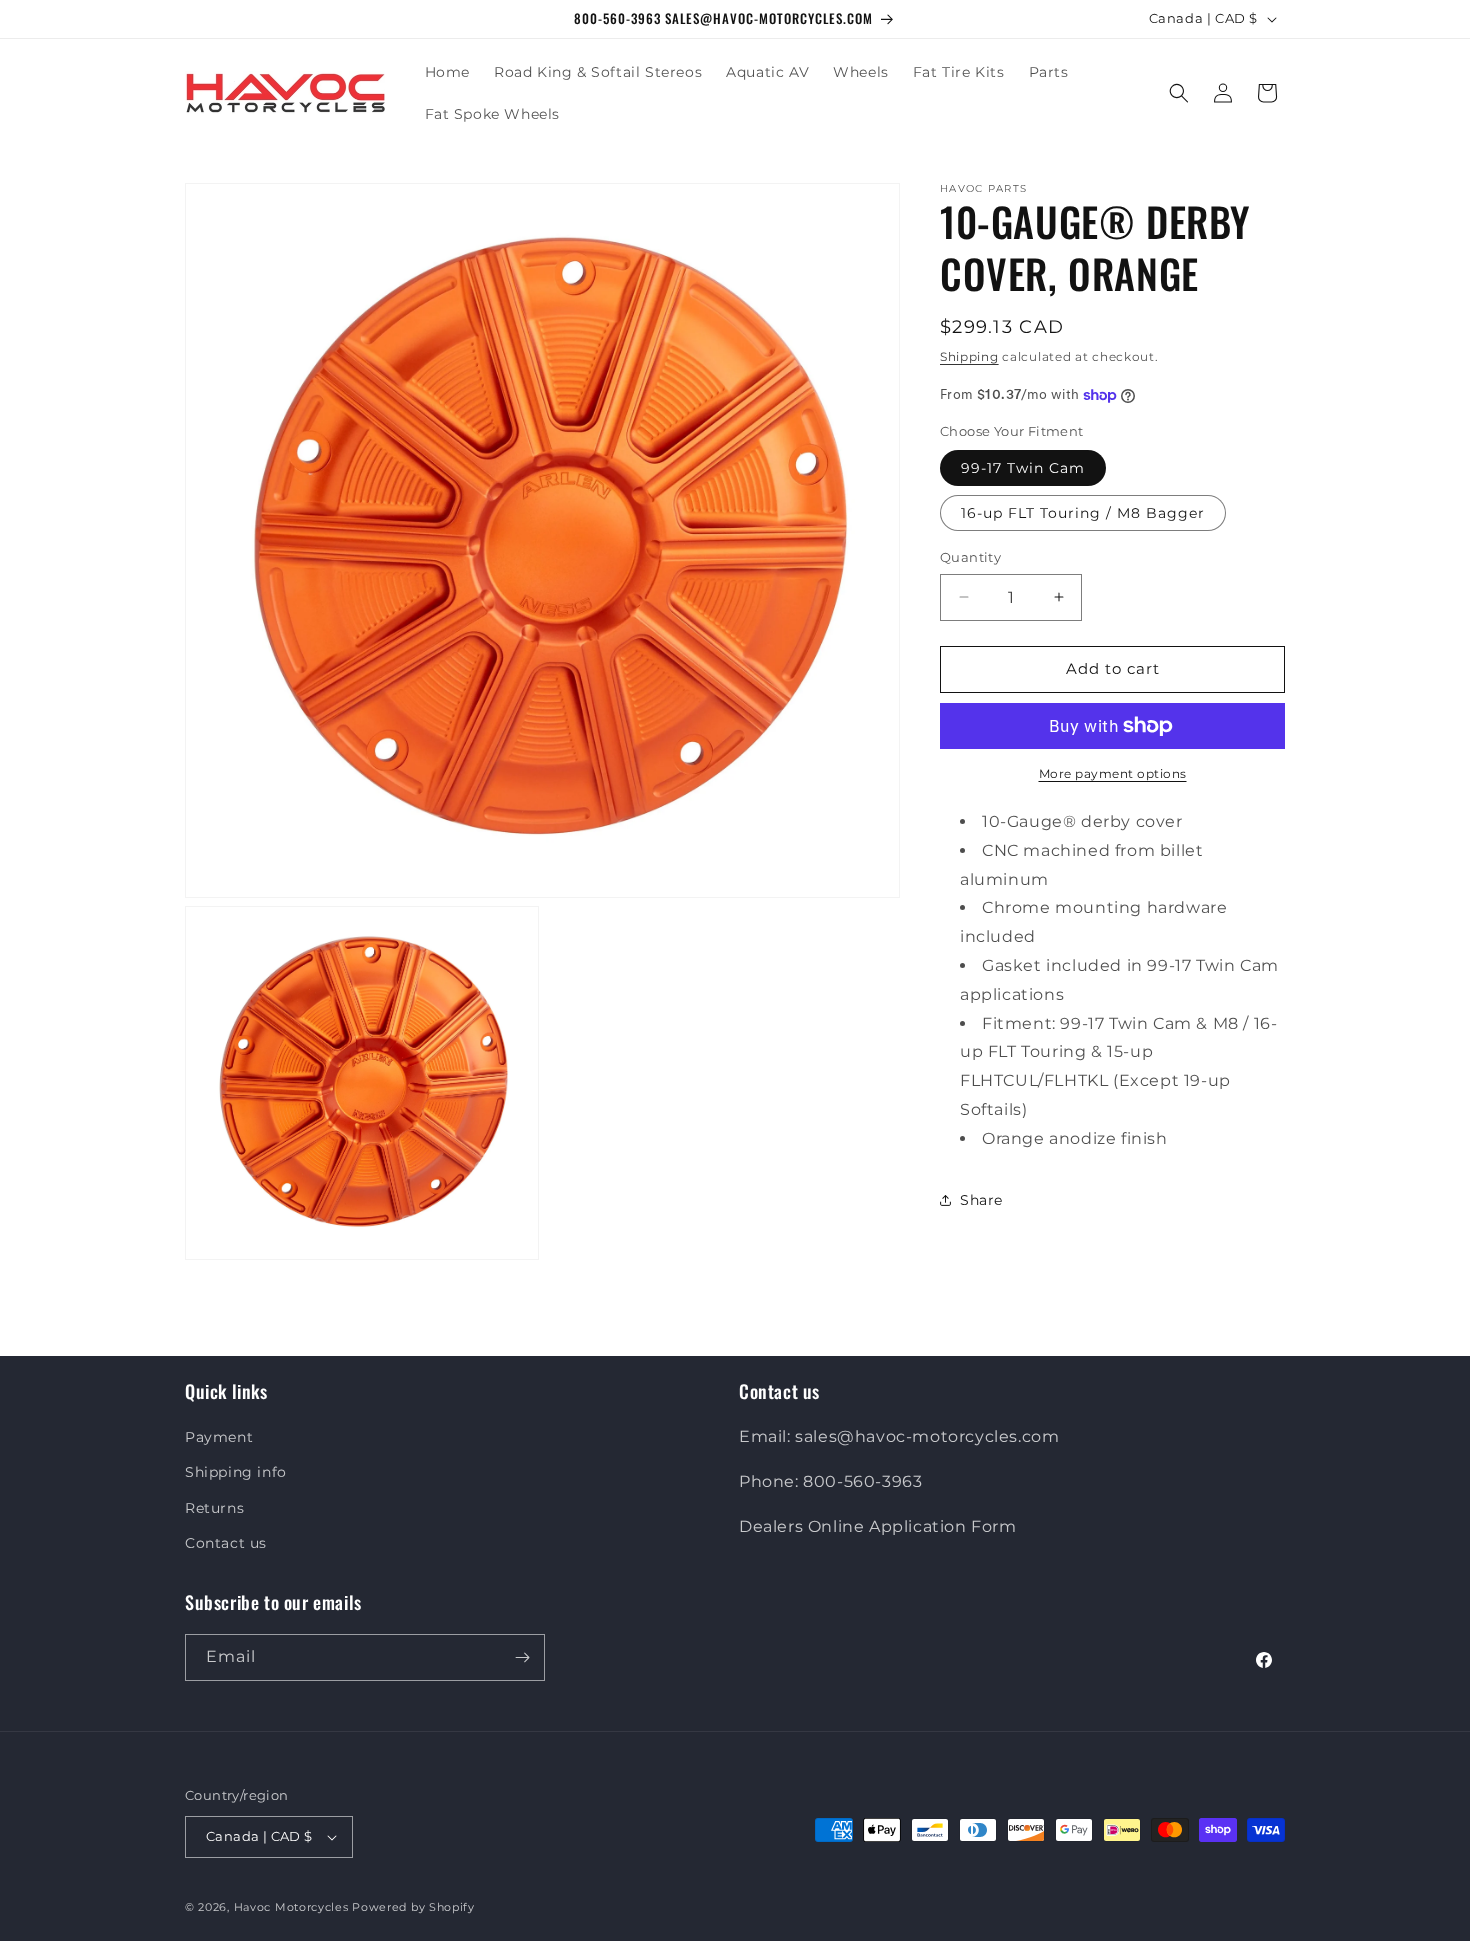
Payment (219, 1437)
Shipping (969, 356)
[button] (1179, 93)
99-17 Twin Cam (1023, 468)
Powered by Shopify (413, 1907)
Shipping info (236, 1472)
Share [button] (981, 1200)
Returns (214, 1508)
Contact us (226, 1543)
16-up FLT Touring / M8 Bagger (1083, 513)
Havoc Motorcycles (291, 1907)
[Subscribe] (522, 1657)
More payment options (1113, 773)
